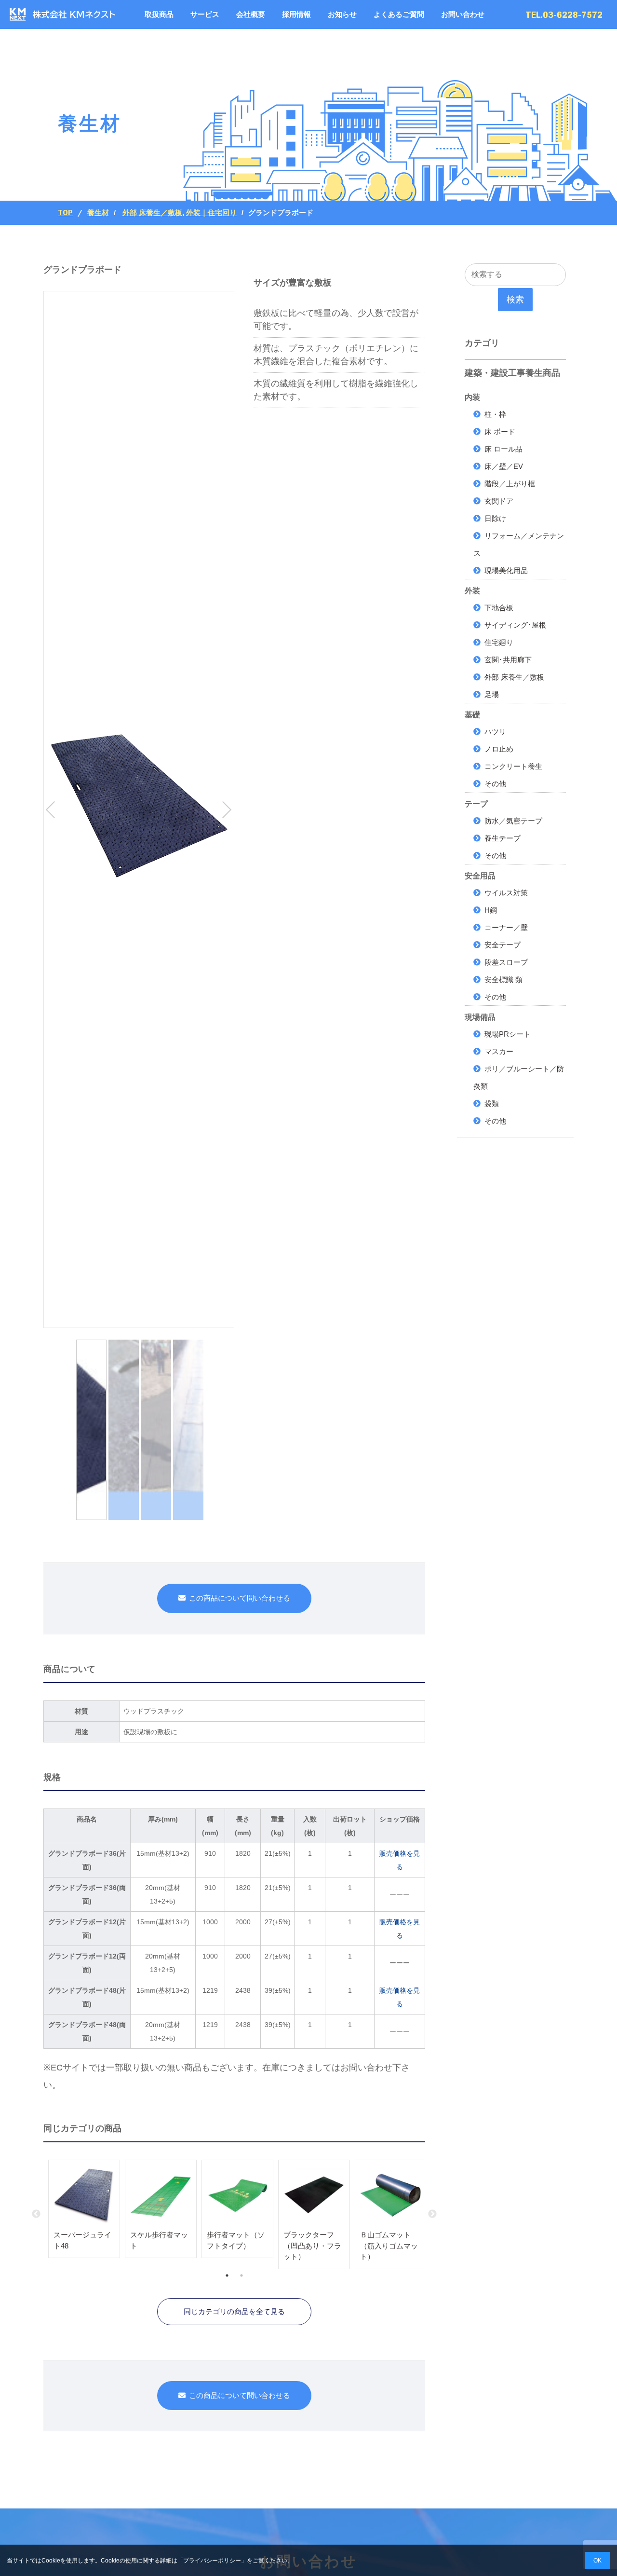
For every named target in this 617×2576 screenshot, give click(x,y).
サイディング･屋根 (515, 625)
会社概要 (251, 14)
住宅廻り (499, 642)
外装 (472, 591)
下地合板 (499, 608)
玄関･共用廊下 (508, 660)
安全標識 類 (503, 980)
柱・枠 (495, 414)
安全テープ (503, 945)
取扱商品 (159, 14)
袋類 (492, 1103)
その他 (495, 784)
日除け (495, 518)
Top (65, 213)
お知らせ (342, 14)
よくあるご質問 (399, 14)
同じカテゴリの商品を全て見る (234, 2311)
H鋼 (491, 910)
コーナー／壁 (506, 927)
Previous (36, 2214)
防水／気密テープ (513, 821)
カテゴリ (482, 343)
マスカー (499, 1051)
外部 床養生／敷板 (152, 212)
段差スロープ (506, 962)
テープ (476, 804)
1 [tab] (227, 2275)
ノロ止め (499, 749)
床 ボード (500, 432)
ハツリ (495, 732)
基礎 (472, 715)
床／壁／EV (504, 466)
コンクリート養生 (513, 766)
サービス (205, 14)
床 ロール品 (503, 449)
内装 (472, 397)
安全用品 (480, 876)
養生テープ (503, 838)
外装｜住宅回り (211, 212)
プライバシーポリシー (212, 2561)
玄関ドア (499, 501)
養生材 (98, 213)
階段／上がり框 (510, 484)
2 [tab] (241, 2275)
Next (432, 2214)
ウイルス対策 (506, 893)
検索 (515, 300)
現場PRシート (508, 1034)
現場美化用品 (506, 570)
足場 (492, 694)
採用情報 (296, 14)
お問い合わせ (463, 14)
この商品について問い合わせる (240, 1598)
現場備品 (480, 1017)
